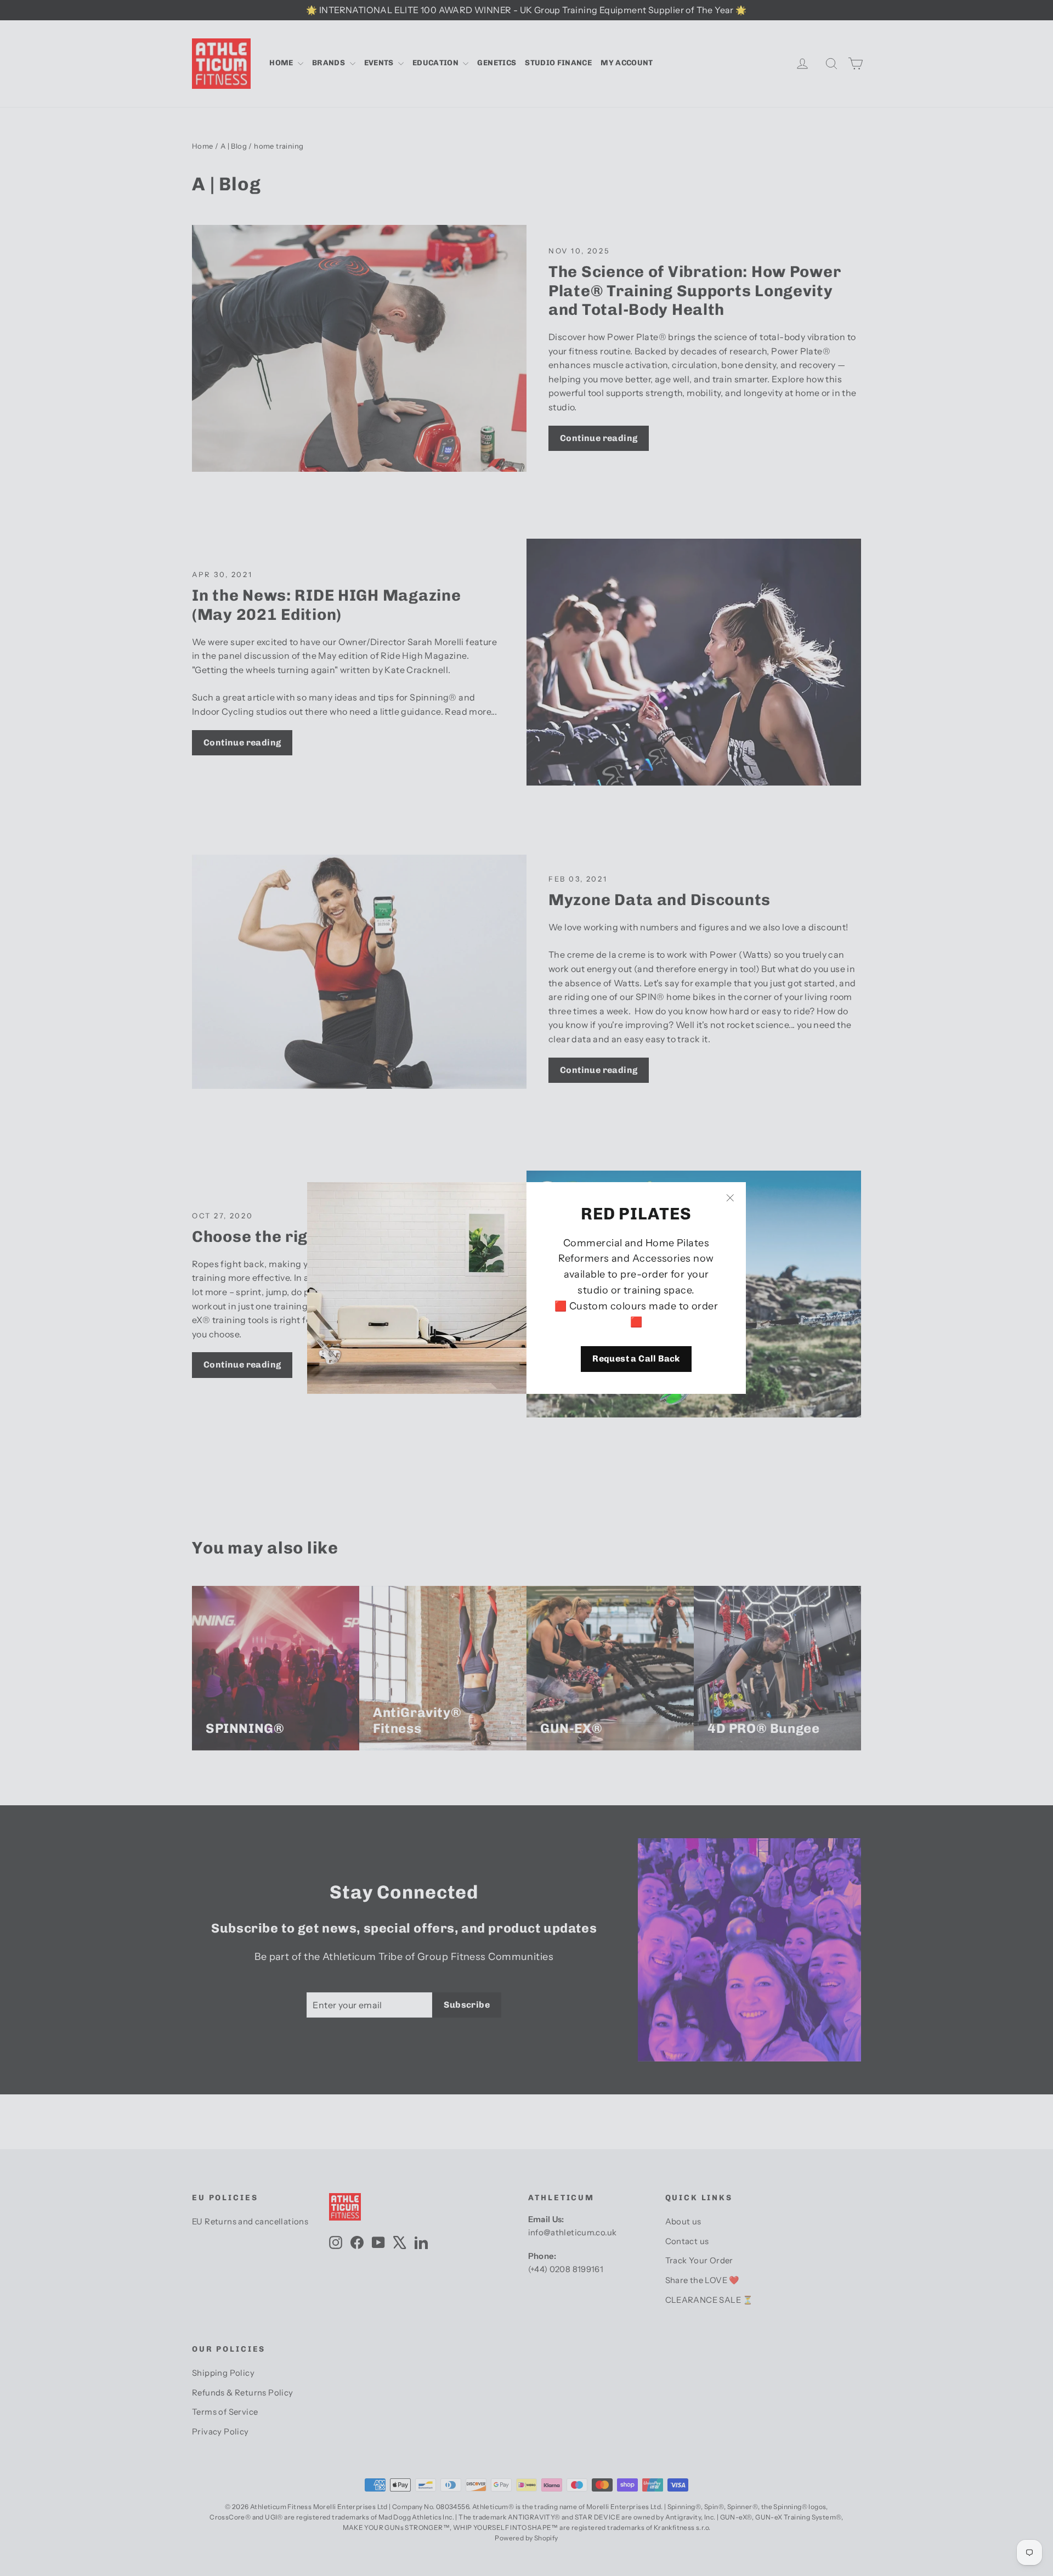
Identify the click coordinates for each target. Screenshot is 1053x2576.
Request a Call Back (636, 1358)
